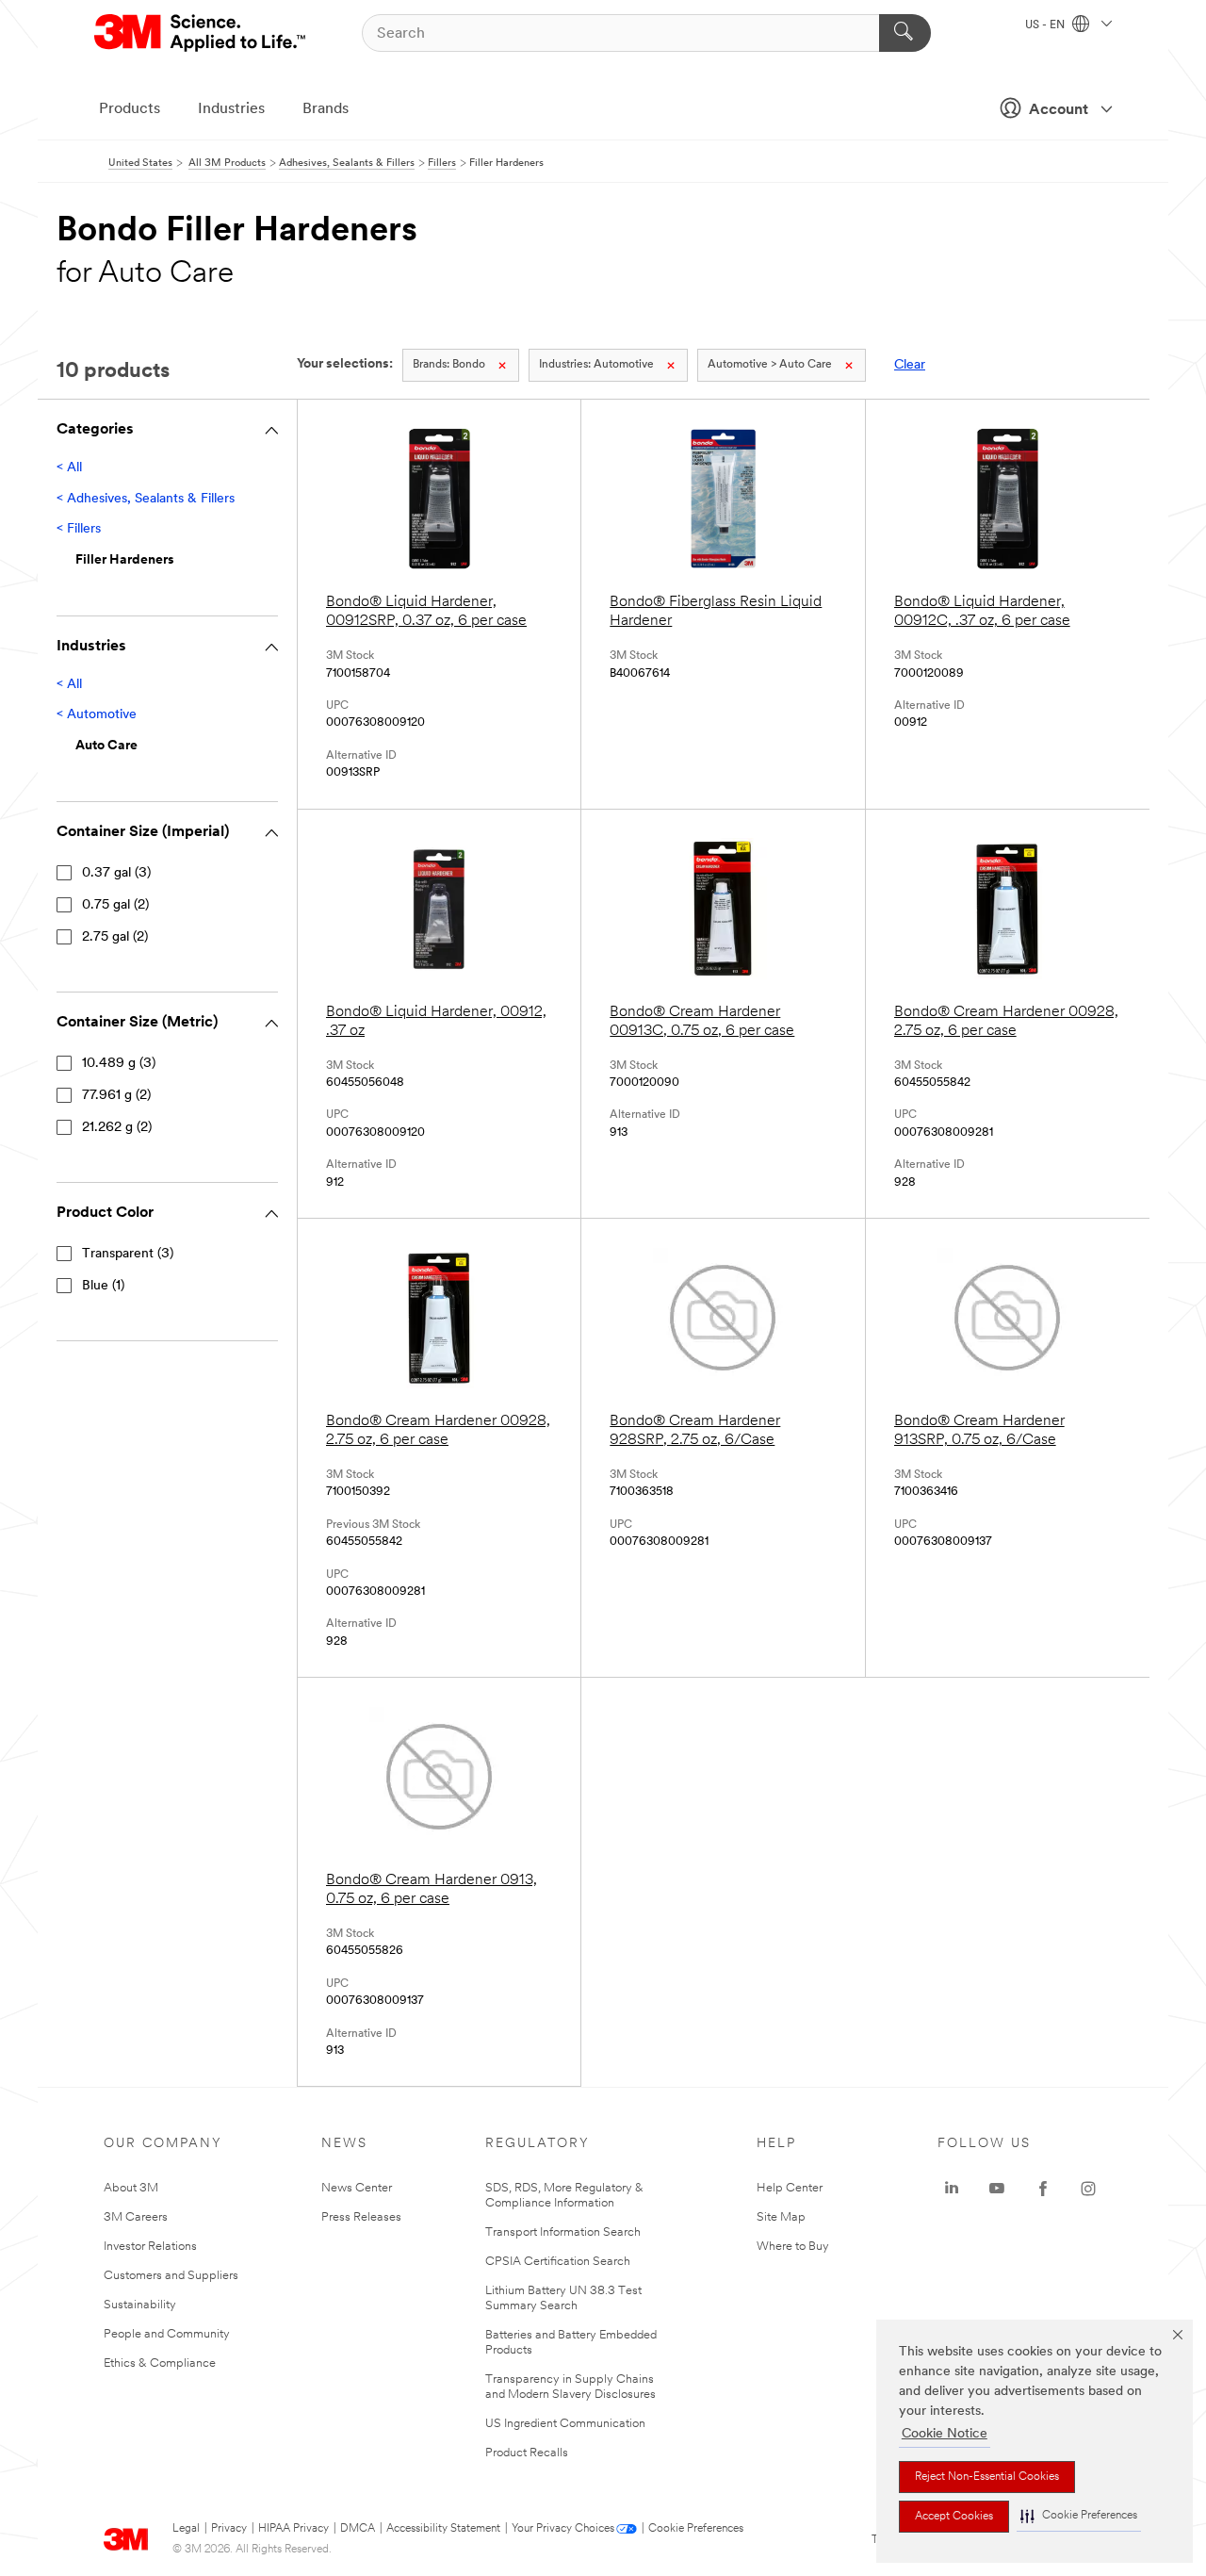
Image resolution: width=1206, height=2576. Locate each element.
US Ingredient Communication (565, 2424)
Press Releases (361, 2217)
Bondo (449, 365)
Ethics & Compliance (160, 2363)
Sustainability (140, 2305)
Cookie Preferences (696, 2529)
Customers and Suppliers (171, 2276)
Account (1059, 110)
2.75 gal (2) (115, 937)
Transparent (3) (128, 1254)
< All (69, 468)
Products (130, 109)
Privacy (229, 2529)
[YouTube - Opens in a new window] (997, 2189)
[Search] (905, 33)
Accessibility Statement (443, 2529)
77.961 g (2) (116, 1096)
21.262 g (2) (117, 1128)
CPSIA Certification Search (558, 2262)
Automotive (596, 365)
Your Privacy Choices (563, 2529)
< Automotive (97, 715)
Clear (910, 365)
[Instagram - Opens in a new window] (1088, 2189)
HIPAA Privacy (293, 2529)
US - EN (1046, 25)
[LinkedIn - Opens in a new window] (952, 2189)
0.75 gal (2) (115, 905)
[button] (1079, 2516)
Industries (231, 109)
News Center (357, 2188)
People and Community (167, 2334)
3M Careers (136, 2217)
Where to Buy (793, 2247)
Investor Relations (150, 2247)
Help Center (790, 2188)
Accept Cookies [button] (954, 2517)
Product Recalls (527, 2453)
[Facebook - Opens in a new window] (1043, 2189)
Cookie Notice (945, 2434)
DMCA (358, 2529)
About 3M (131, 2188)
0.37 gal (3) (116, 873)
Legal (186, 2529)
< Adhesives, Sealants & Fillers (146, 499)
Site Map (781, 2217)
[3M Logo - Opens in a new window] (201, 33)
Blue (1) (103, 1286)
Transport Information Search (563, 2232)
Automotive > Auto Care (770, 365)
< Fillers (79, 529)
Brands (326, 109)
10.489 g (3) (119, 1064)
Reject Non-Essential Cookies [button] (987, 2477)
